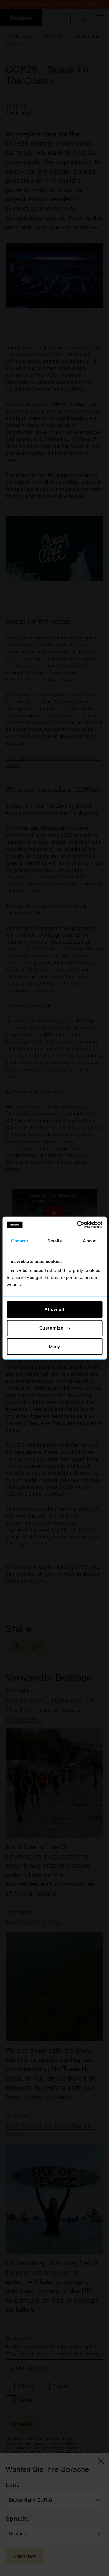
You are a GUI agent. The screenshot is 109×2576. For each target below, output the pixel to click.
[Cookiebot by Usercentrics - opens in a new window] (78, 1225)
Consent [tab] (20, 1241)
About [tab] (89, 1241)
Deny (55, 1346)
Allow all (54, 1309)
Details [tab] (54, 1241)
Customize (51, 1328)
